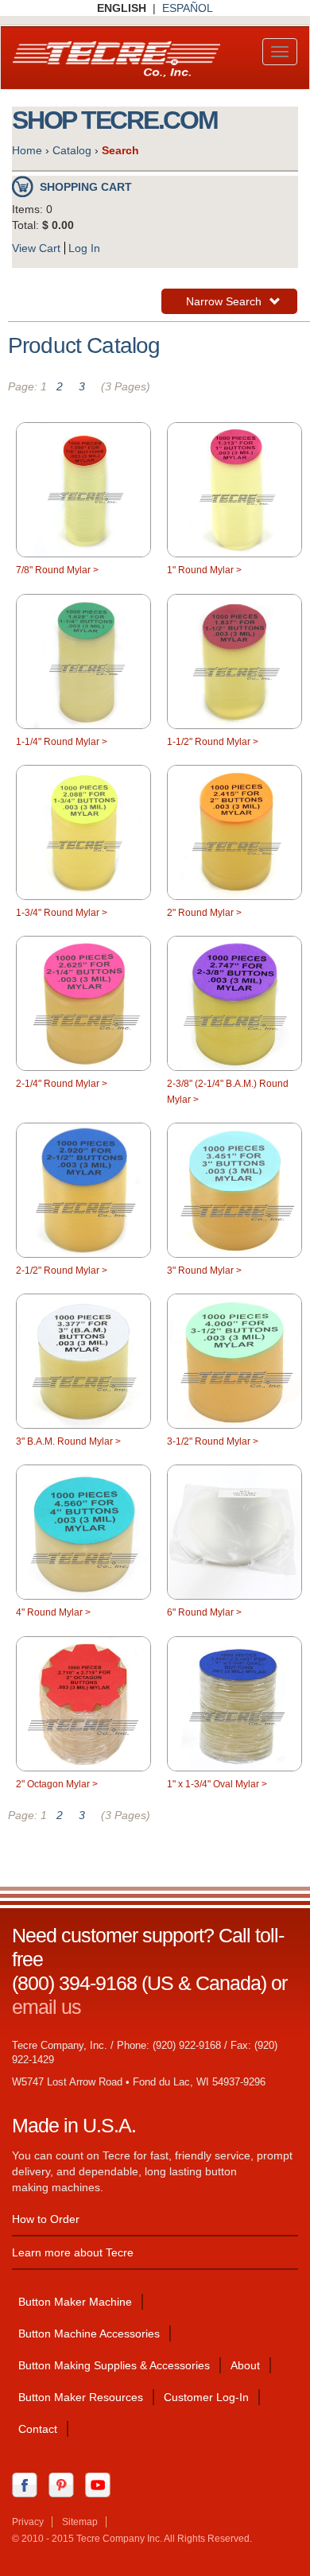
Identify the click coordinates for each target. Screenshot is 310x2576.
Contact (38, 2429)
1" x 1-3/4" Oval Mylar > (217, 1784)
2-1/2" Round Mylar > (62, 1271)
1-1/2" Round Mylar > (213, 742)
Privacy (28, 2522)
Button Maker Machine (75, 2302)
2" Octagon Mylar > (57, 1784)
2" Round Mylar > (204, 913)
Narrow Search (223, 304)
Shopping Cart (86, 187)
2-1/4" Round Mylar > (62, 1084)
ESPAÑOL (188, 8)
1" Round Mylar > (204, 570)
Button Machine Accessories (89, 2334)
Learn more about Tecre (73, 2252)
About (245, 2365)
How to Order (46, 2219)
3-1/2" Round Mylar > (213, 1441)
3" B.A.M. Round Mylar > (68, 1441)
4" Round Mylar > (53, 1612)
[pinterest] (65, 2485)
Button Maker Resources (81, 2397)
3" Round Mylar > (204, 1271)
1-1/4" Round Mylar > (62, 742)
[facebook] (29, 2485)
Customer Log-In (206, 2397)
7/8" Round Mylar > (57, 570)
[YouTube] (102, 2485)
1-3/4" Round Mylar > (62, 913)
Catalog (72, 150)
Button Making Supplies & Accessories (114, 2365)
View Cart (36, 248)
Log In (84, 248)
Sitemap (80, 2522)
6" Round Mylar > (204, 1612)
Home (27, 150)
